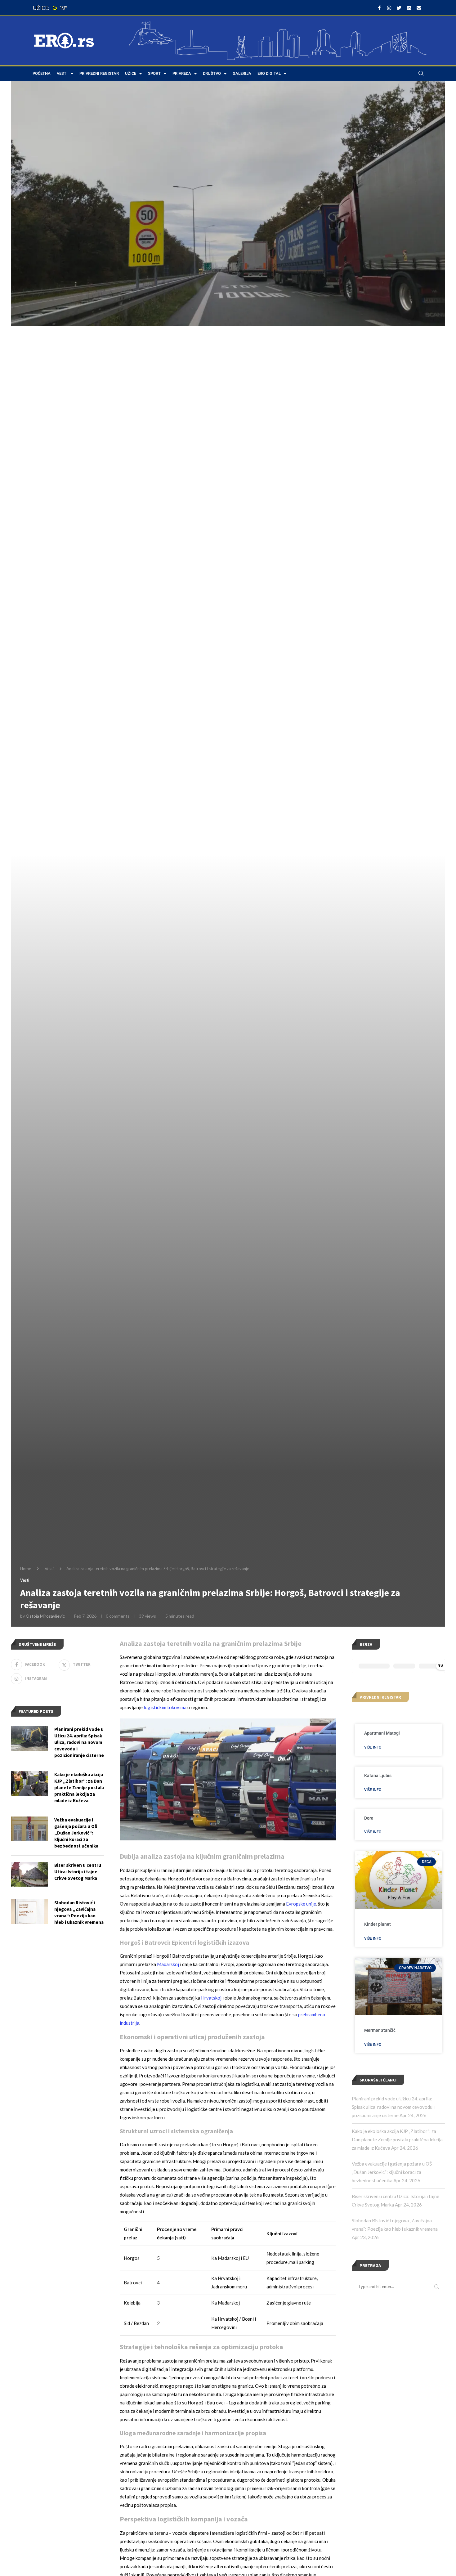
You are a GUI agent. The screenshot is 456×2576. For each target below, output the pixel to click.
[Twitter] (399, 8)
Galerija (242, 73)
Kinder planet (378, 1924)
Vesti (62, 73)
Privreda (182, 73)
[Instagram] (389, 8)
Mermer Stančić (380, 2030)
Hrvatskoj (211, 1998)
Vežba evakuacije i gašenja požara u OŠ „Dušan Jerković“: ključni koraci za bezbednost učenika (392, 2172)
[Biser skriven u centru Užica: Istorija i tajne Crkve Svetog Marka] (29, 1874)
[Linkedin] (409, 8)
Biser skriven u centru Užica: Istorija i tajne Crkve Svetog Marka (78, 1872)
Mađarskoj (168, 1964)
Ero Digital (269, 73)
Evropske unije (301, 1904)
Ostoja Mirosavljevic (45, 1616)
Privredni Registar (99, 73)
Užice (131, 73)
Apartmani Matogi (382, 1733)
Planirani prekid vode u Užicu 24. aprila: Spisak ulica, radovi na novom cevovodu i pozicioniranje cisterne (393, 2107)
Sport (154, 73)
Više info (373, 1747)
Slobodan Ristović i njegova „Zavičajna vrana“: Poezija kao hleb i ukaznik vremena (79, 1912)
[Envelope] (419, 8)
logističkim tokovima (165, 1707)
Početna (42, 73)
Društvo (212, 73)
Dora (369, 1818)
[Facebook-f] (379, 8)
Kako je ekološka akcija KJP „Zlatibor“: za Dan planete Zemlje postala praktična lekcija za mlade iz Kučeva (397, 2139)
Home (26, 1569)
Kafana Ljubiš (378, 1776)
